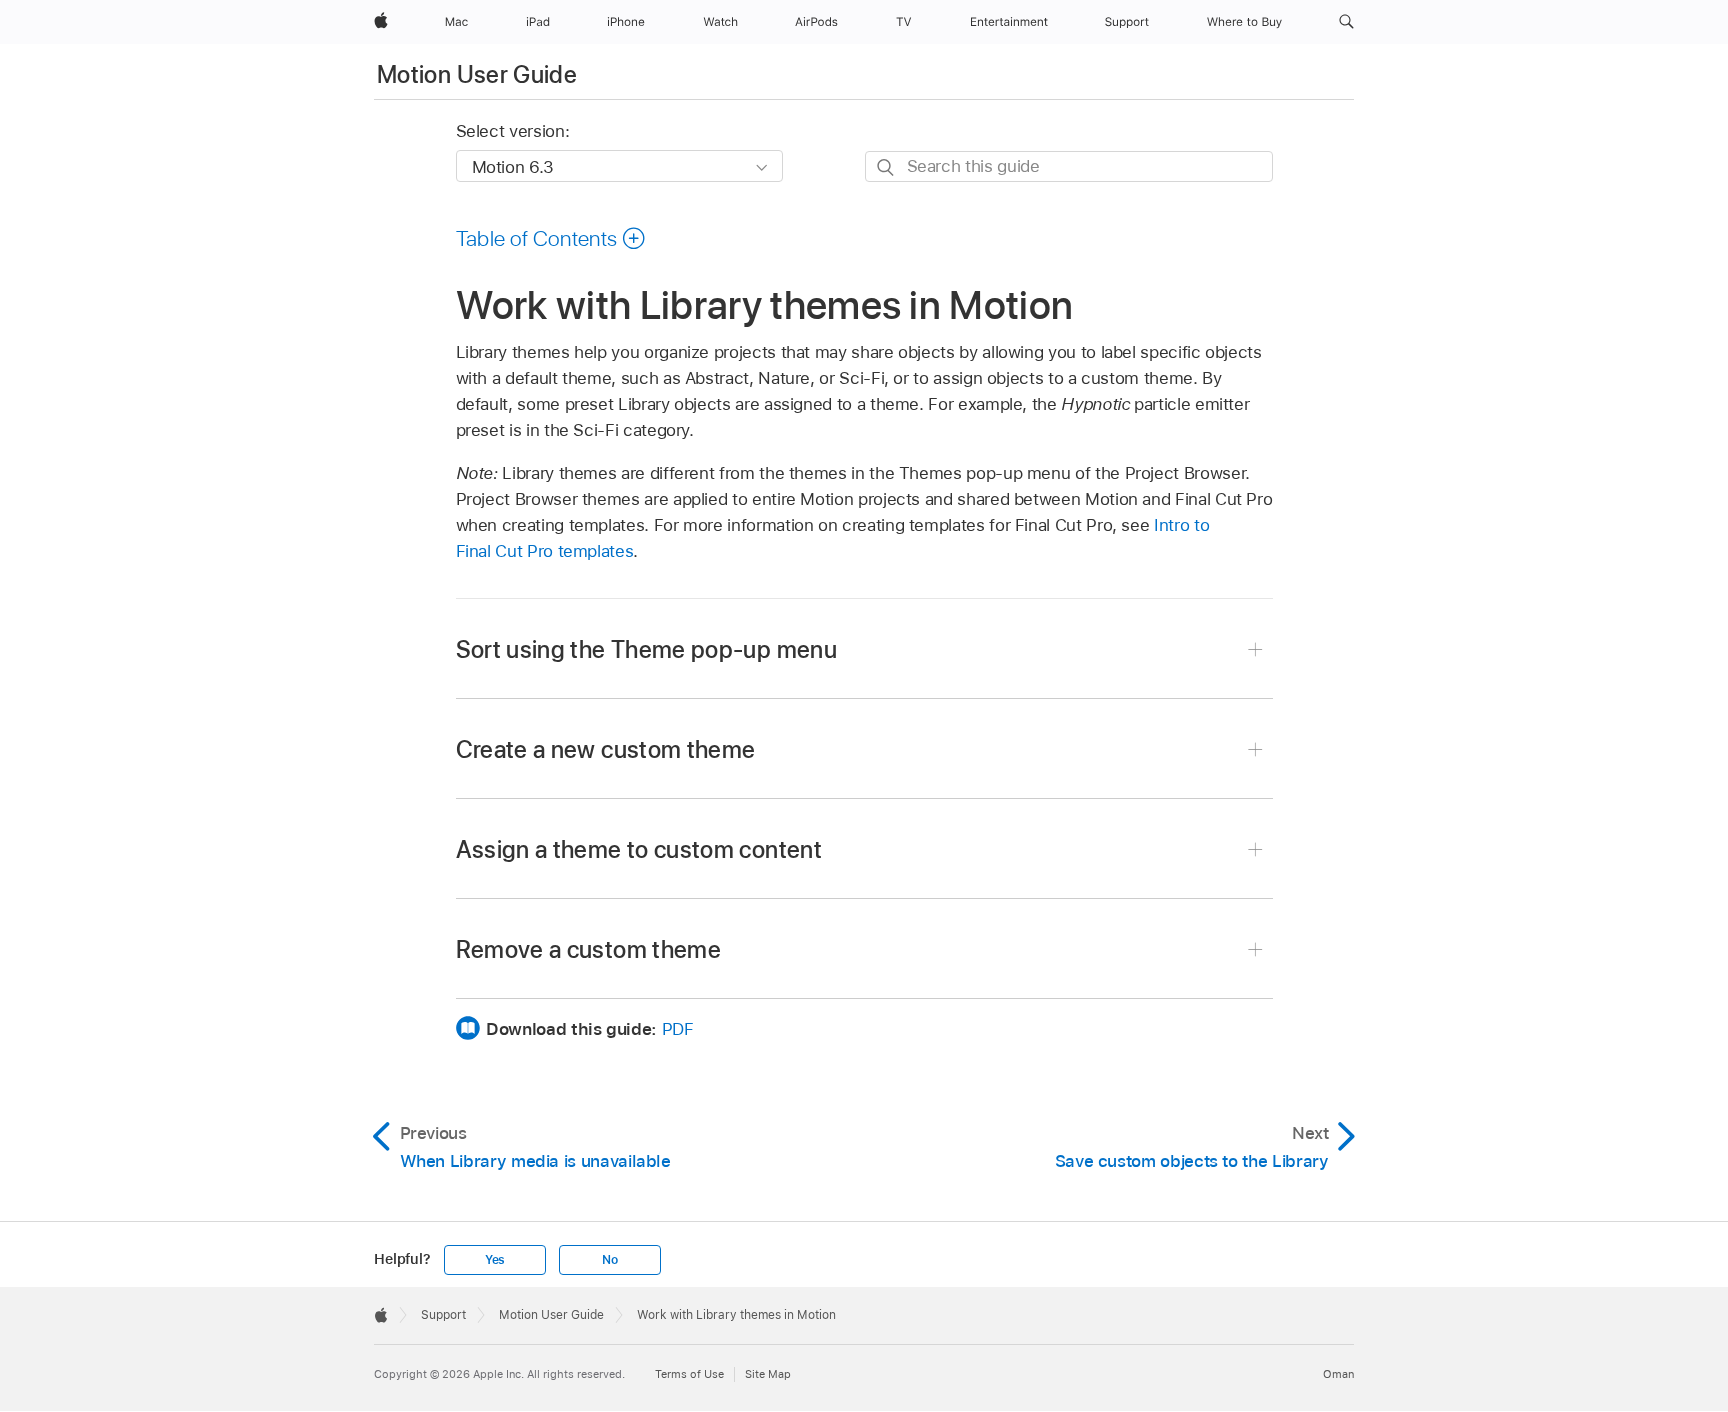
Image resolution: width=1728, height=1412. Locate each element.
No (610, 1260)
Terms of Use (689, 1374)
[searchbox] (1069, 166)
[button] (1346, 22)
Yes (495, 1260)
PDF (678, 1029)
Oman (1338, 1374)
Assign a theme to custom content (639, 849)
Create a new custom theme (606, 749)
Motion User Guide (477, 74)
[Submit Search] (886, 167)
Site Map (768, 1374)
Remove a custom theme (589, 949)
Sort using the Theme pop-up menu (647, 649)
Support (443, 1315)
